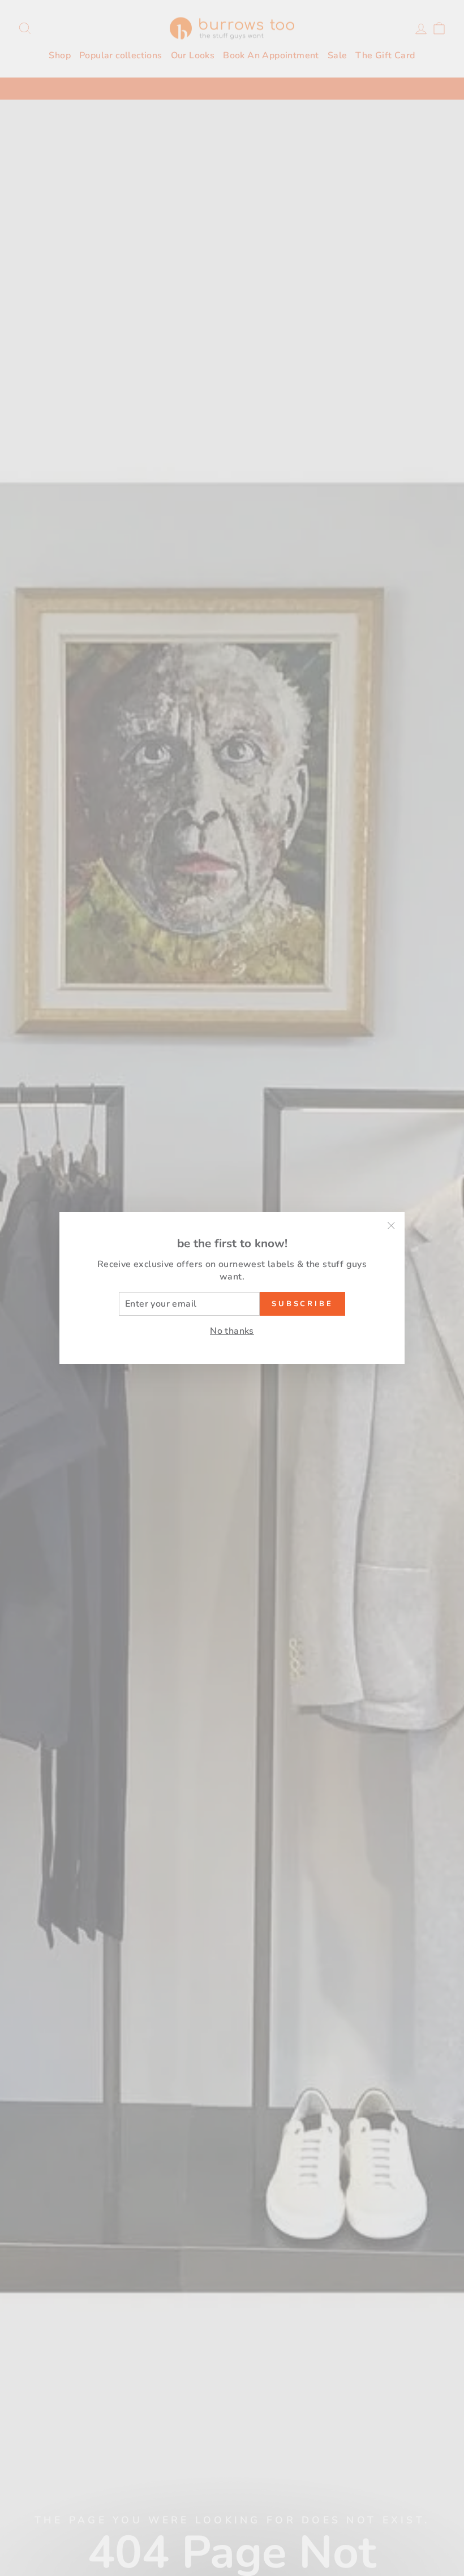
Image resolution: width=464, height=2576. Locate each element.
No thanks (232, 1331)
